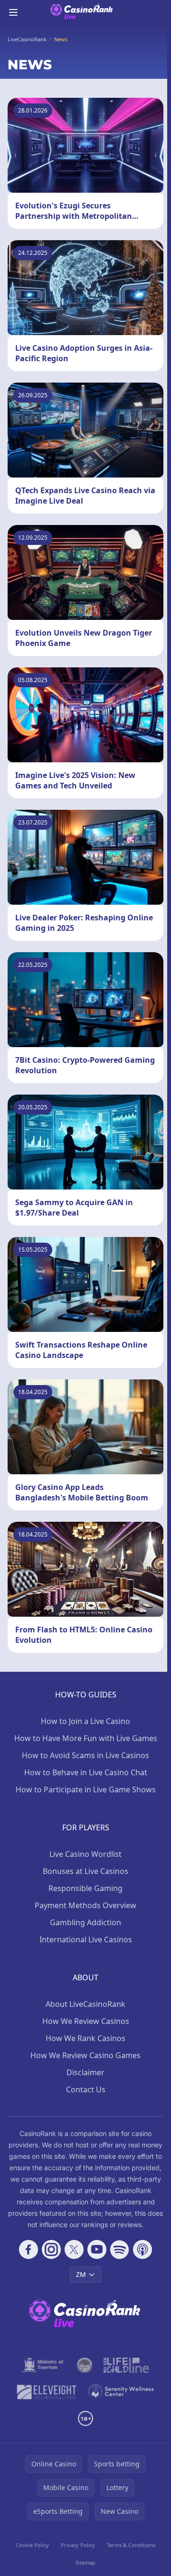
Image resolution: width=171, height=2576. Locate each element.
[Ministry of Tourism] (44, 2365)
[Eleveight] (47, 2392)
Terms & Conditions (131, 2545)
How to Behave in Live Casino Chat (86, 1772)
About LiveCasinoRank (85, 2004)
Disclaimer (85, 2072)
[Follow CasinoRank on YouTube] (97, 2249)
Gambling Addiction (85, 1922)
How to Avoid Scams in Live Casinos (85, 1755)
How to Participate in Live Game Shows (86, 1789)
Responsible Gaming (85, 1888)
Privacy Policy (78, 2545)
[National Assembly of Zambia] (85, 2365)
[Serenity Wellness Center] (121, 2392)
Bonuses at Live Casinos (85, 1871)
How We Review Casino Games (85, 2055)
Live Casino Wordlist (85, 1854)
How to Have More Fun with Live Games (86, 1738)
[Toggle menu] (13, 12)
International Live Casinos (86, 1939)
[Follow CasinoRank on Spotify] (120, 2249)
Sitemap (85, 2562)
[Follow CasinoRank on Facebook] (28, 2249)
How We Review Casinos (86, 2021)
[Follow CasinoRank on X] (74, 2249)
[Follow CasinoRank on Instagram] (51, 2249)
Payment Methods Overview (85, 1905)
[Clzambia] (126, 2365)
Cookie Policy (32, 2545)
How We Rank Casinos (85, 2038)
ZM (81, 2274)
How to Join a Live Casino (85, 1721)
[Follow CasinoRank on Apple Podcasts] (142, 2249)
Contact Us (86, 2089)
